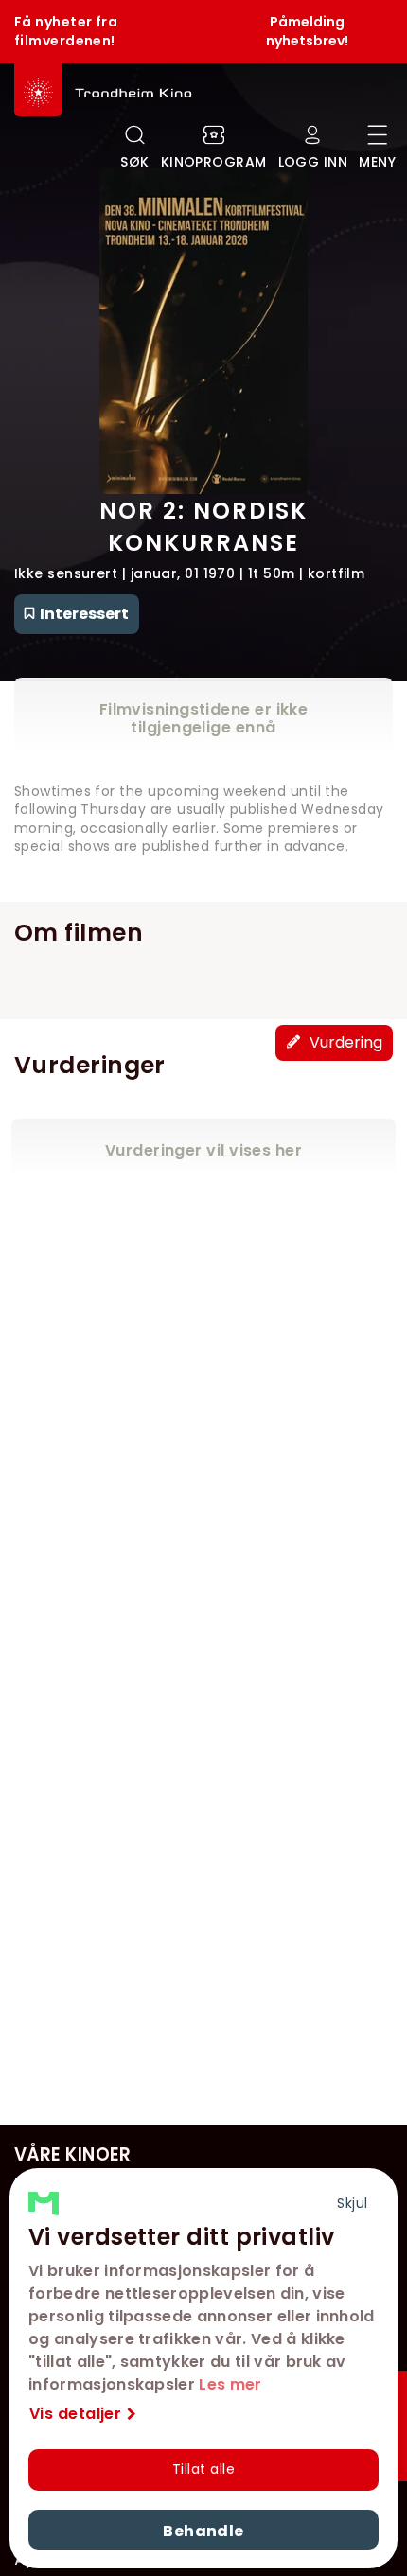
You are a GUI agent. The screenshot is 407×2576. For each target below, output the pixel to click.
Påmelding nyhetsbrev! (307, 31)
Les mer (230, 2384)
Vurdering (344, 1042)
